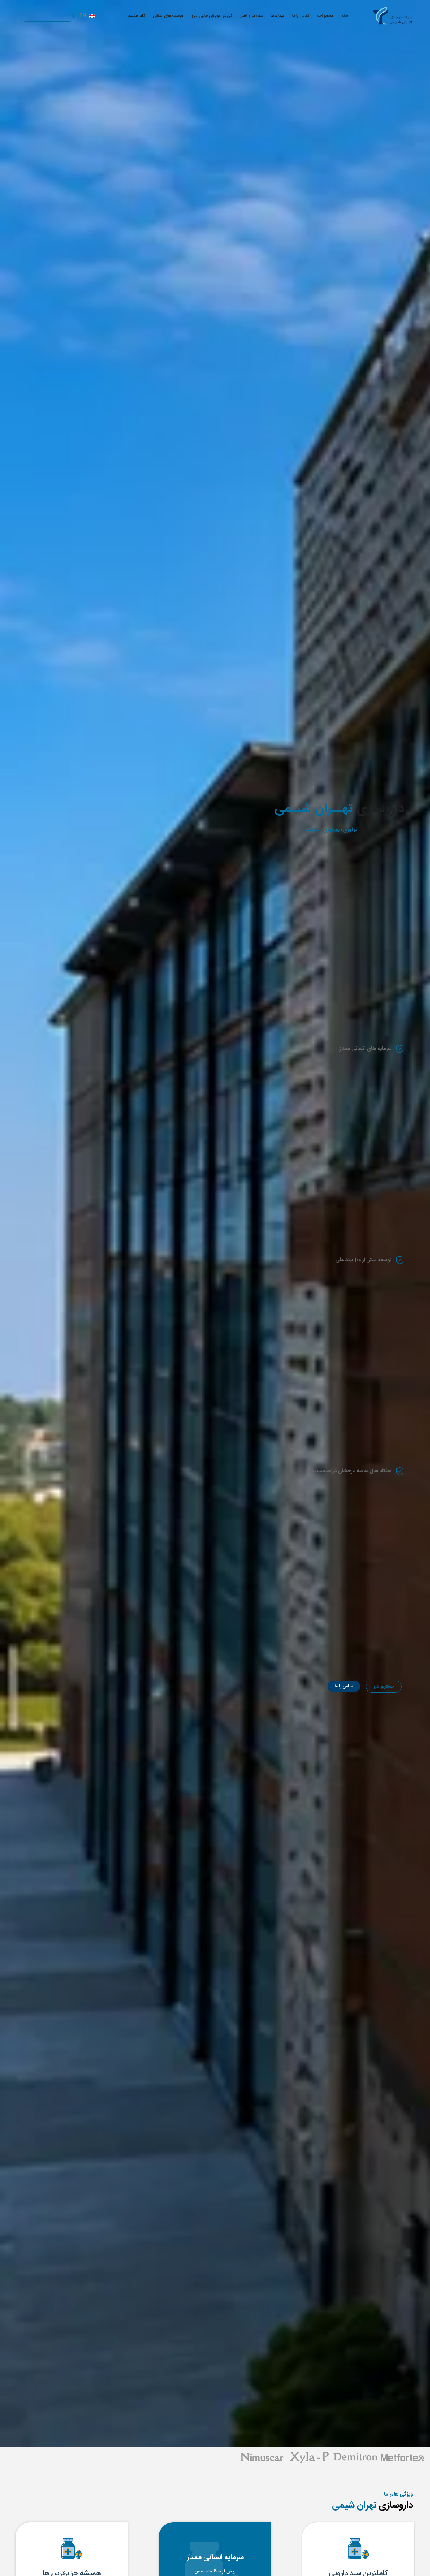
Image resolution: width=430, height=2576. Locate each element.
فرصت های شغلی (168, 16)
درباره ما (277, 16)
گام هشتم (137, 16)
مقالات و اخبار (251, 16)
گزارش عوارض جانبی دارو (212, 16)
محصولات (325, 16)
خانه (345, 16)
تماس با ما (301, 16)
